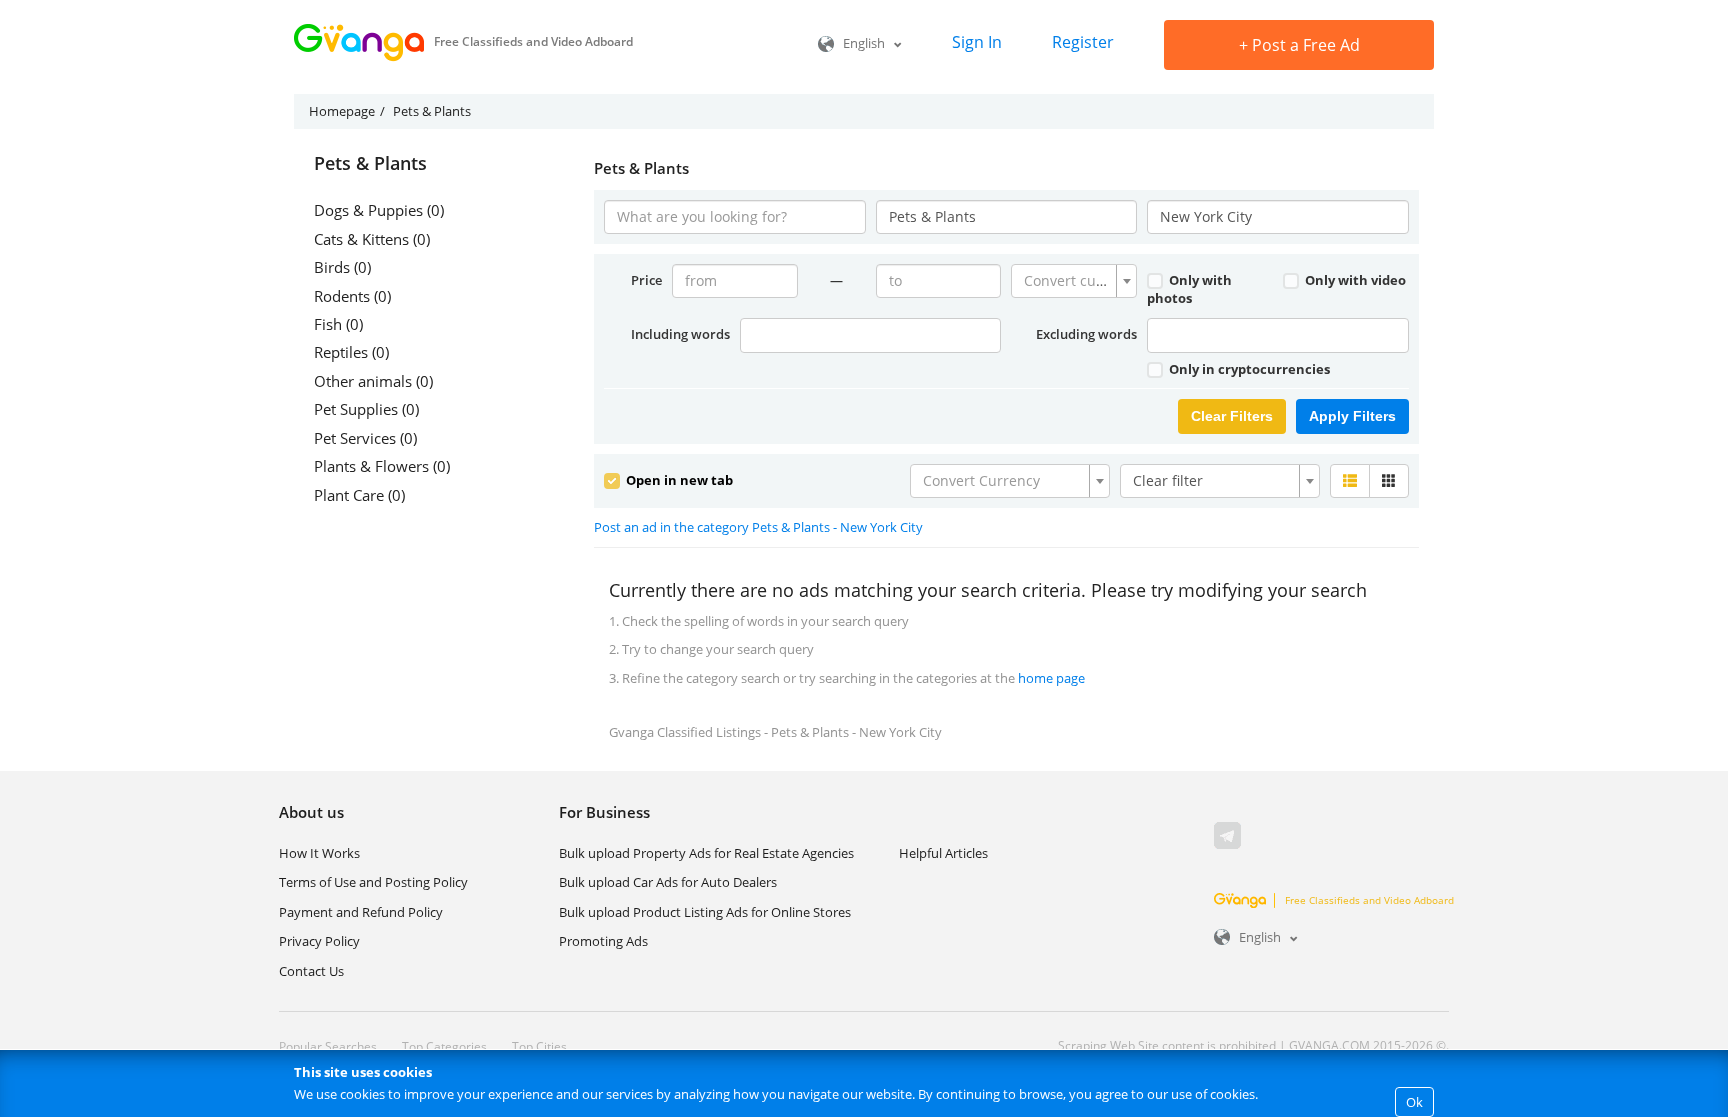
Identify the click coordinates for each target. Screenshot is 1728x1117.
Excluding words (1086, 334)
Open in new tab (678, 480)
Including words (680, 334)
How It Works (319, 853)
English (864, 43)
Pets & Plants (370, 164)
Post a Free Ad (1299, 45)
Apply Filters (1352, 416)
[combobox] (1074, 281)
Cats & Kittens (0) (372, 239)
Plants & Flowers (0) (382, 466)
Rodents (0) (352, 296)
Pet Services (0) (365, 438)
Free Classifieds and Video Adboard (1369, 900)
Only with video (1354, 280)
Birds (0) (342, 267)
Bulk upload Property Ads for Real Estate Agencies (706, 853)
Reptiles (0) (351, 352)
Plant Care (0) (359, 495)
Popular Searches (328, 1046)
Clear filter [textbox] (1168, 480)
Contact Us (311, 971)
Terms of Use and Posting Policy (373, 882)
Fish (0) (338, 324)
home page (1051, 678)
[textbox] (1068, 281)
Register (1083, 42)
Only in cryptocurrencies (1248, 369)
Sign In (977, 42)
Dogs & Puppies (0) (379, 210)
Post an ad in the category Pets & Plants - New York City (758, 527)
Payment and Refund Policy (361, 912)
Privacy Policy (319, 941)
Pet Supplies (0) (366, 409)
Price (646, 280)
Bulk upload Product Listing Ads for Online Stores (705, 912)
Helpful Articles (943, 853)
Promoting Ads (603, 941)
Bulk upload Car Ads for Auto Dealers (668, 882)
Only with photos (1189, 289)
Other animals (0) (373, 381)
